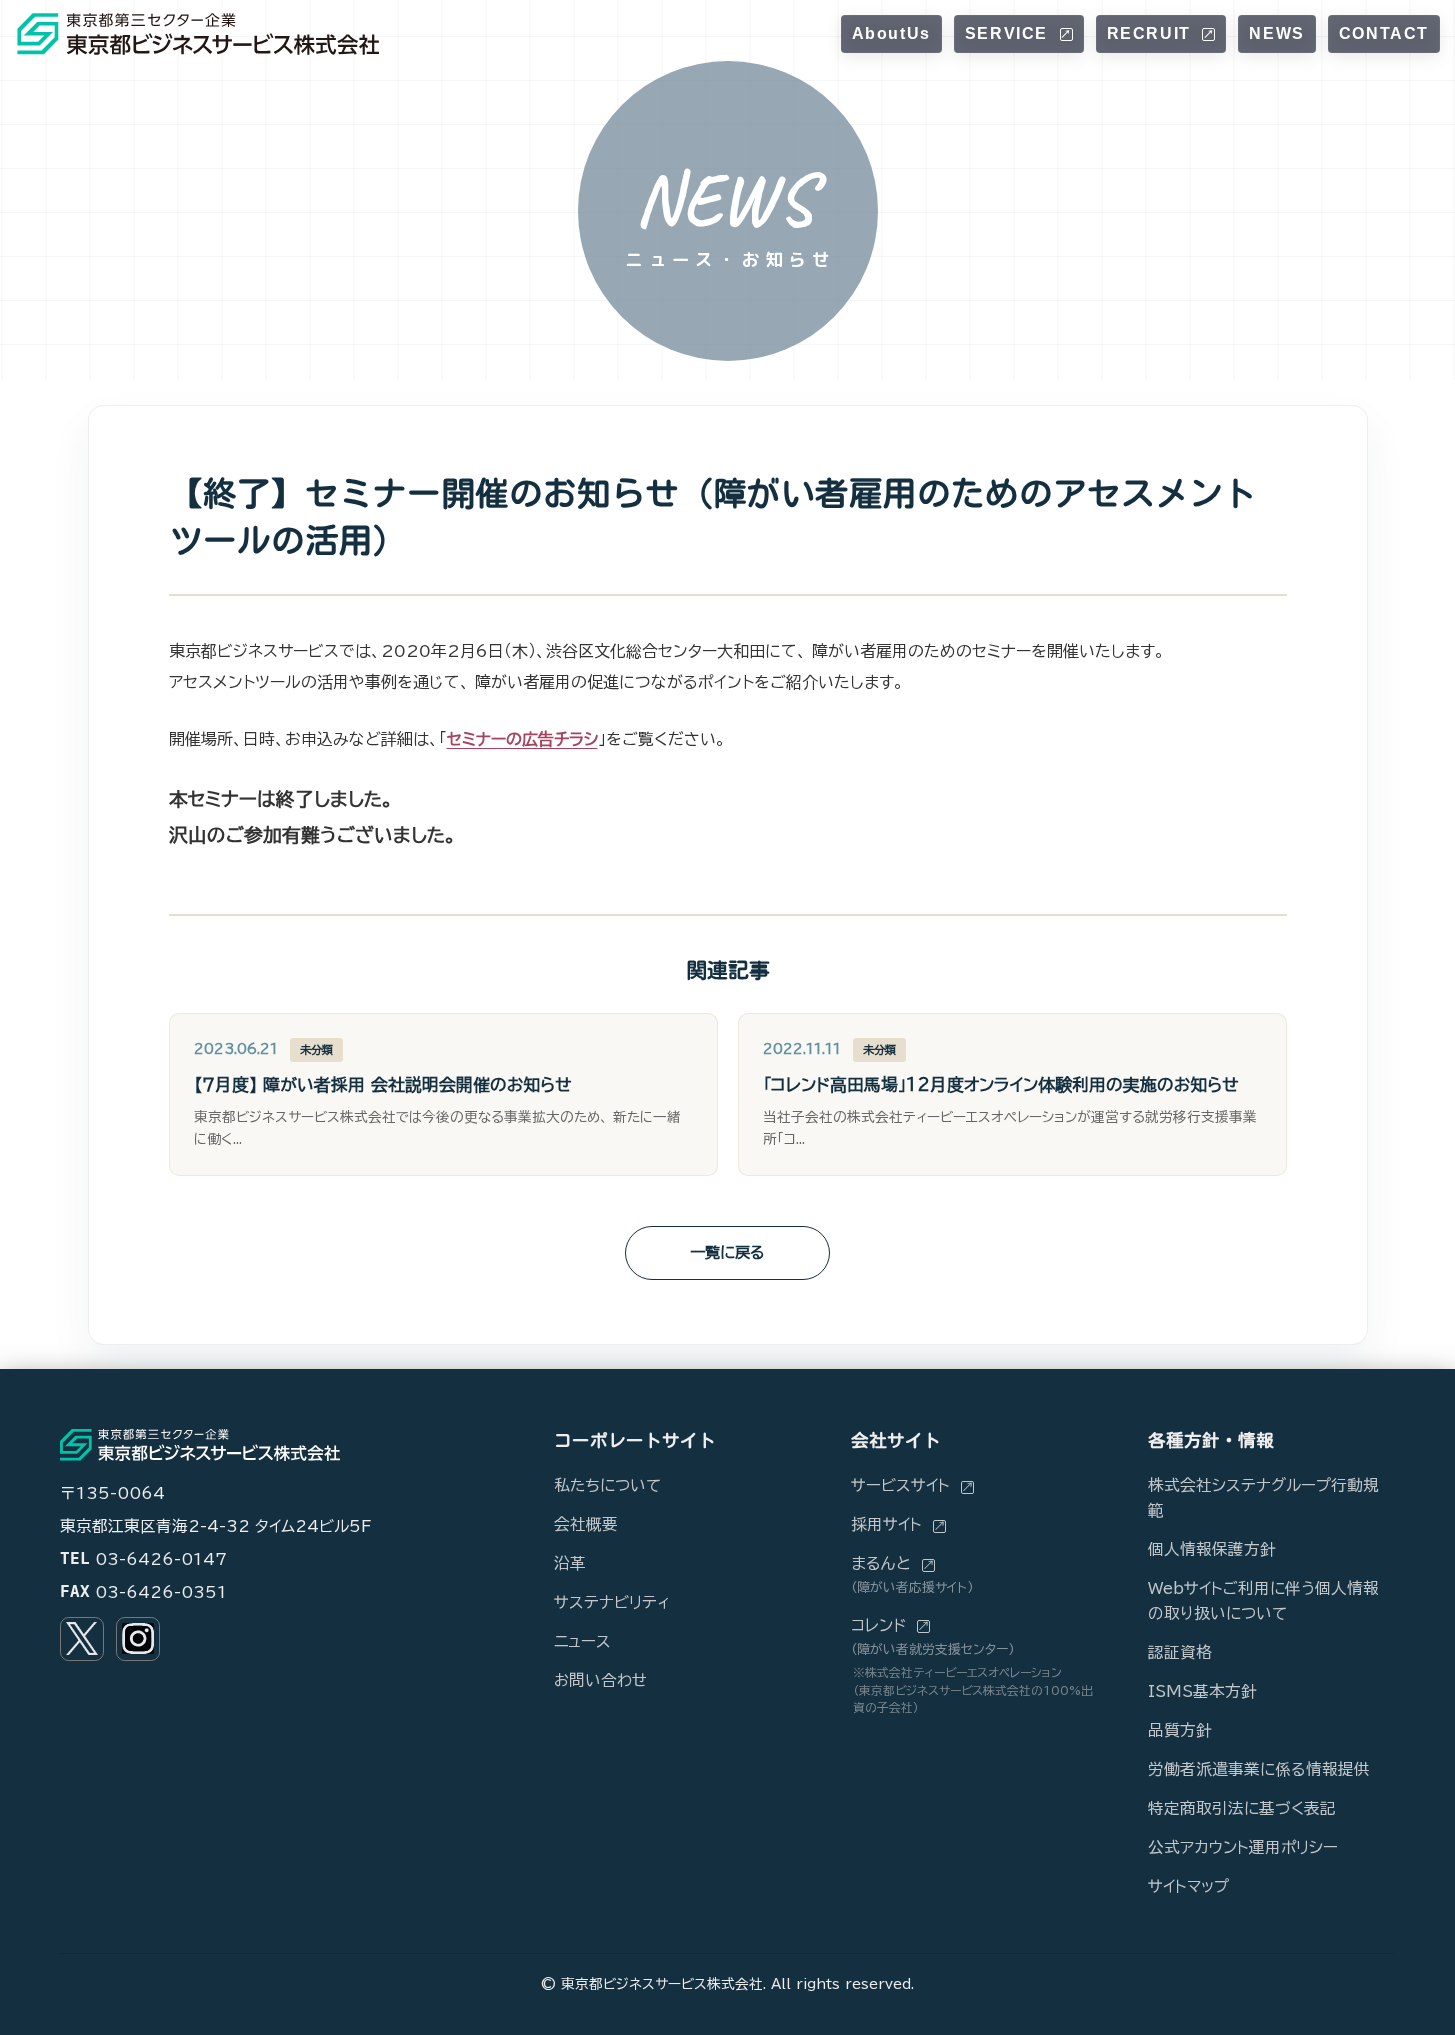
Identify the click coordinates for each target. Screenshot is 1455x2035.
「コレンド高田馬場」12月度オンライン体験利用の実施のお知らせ (1000, 1084)
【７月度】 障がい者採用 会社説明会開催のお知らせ (382, 1084)
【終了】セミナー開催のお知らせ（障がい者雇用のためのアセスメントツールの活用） (713, 516)
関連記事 (728, 970)
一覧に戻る (727, 1252)
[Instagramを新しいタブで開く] (138, 1639)
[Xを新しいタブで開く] (82, 1639)
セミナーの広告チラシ (522, 739)
